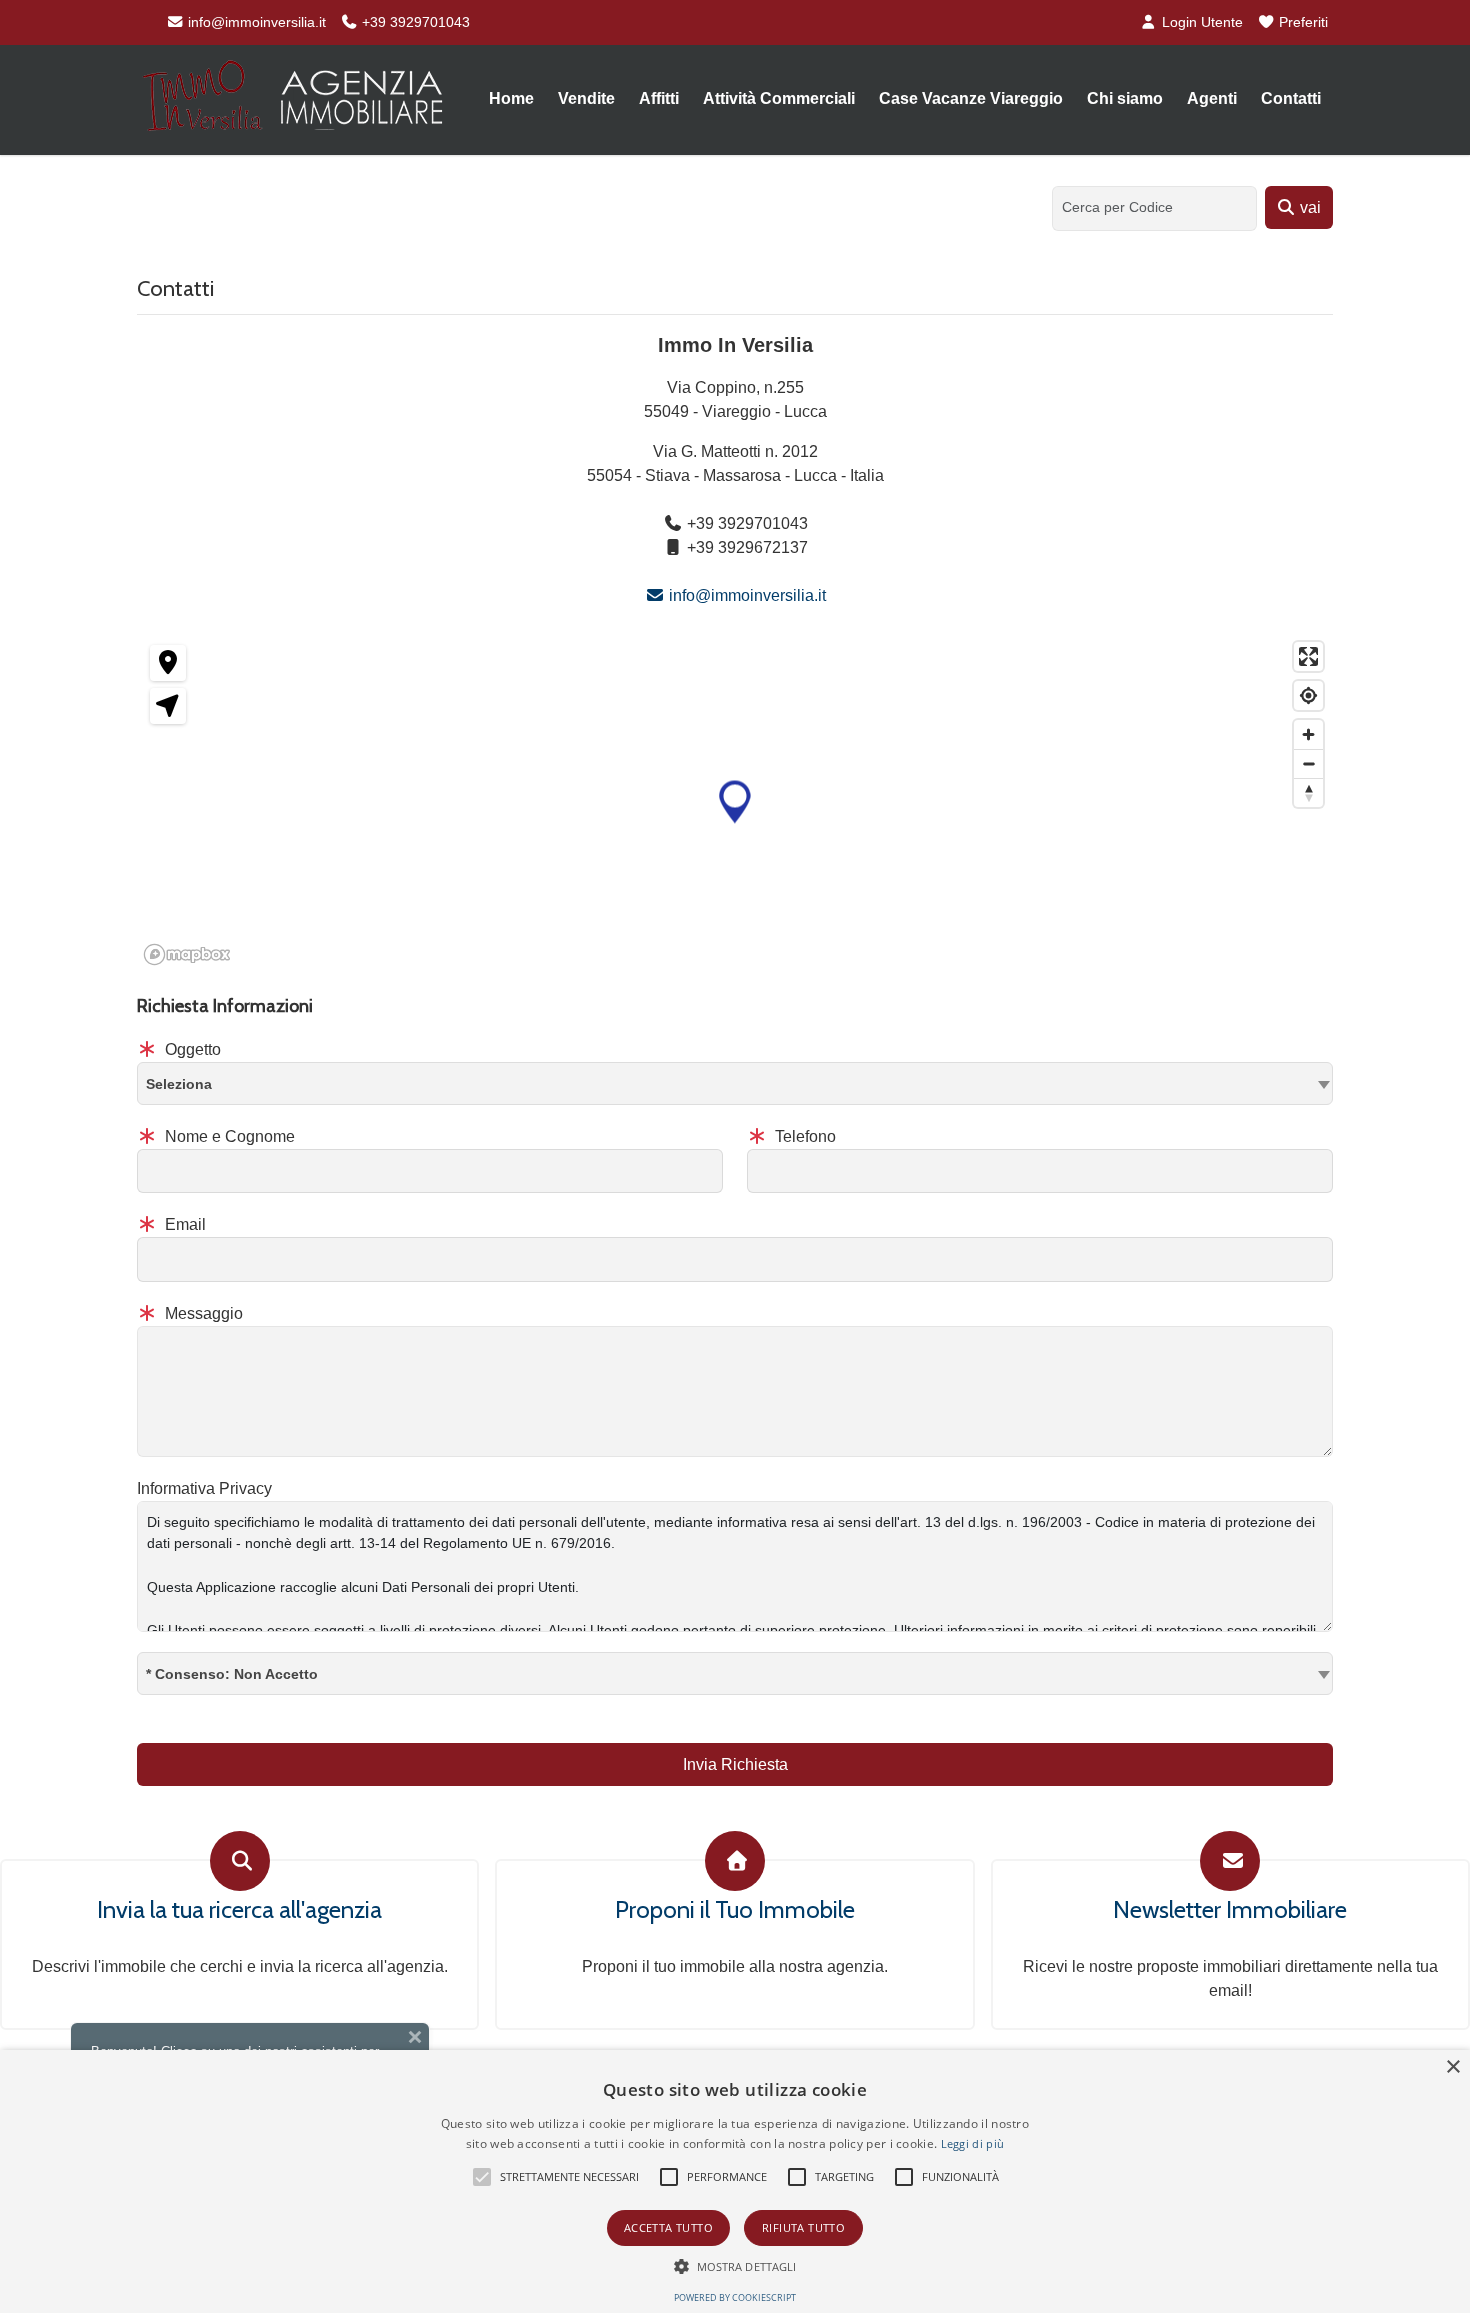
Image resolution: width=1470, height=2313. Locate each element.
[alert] (735, 2181)
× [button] (1452, 2067)
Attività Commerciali (779, 98)
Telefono (803, 1136)
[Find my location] (1308, 695)
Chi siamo (1125, 98)
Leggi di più (973, 2143)
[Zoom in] (1308, 734)
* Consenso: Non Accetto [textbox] (232, 1674)
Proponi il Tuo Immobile (735, 1910)
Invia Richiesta (735, 1764)
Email (183, 1224)
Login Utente (1200, 22)
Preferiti (1301, 22)
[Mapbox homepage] (187, 954)
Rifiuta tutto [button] (803, 2227)
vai (1308, 207)
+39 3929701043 (414, 22)
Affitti (659, 98)
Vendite (586, 98)
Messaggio (202, 1313)
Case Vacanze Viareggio (971, 98)
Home (511, 98)
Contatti (1291, 98)
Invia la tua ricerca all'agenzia (239, 1910)
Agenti (1212, 98)
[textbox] (735, 1083)
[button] (735, 802)
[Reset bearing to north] (1308, 792)
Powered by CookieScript (735, 2297)
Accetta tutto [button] (668, 2227)
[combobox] (735, 1083)
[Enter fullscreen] (1308, 656)
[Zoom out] (1308, 763)
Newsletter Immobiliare (1230, 1910)
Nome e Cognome (228, 1136)
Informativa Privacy (204, 1488)
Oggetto (191, 1049)
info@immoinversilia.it (255, 22)
